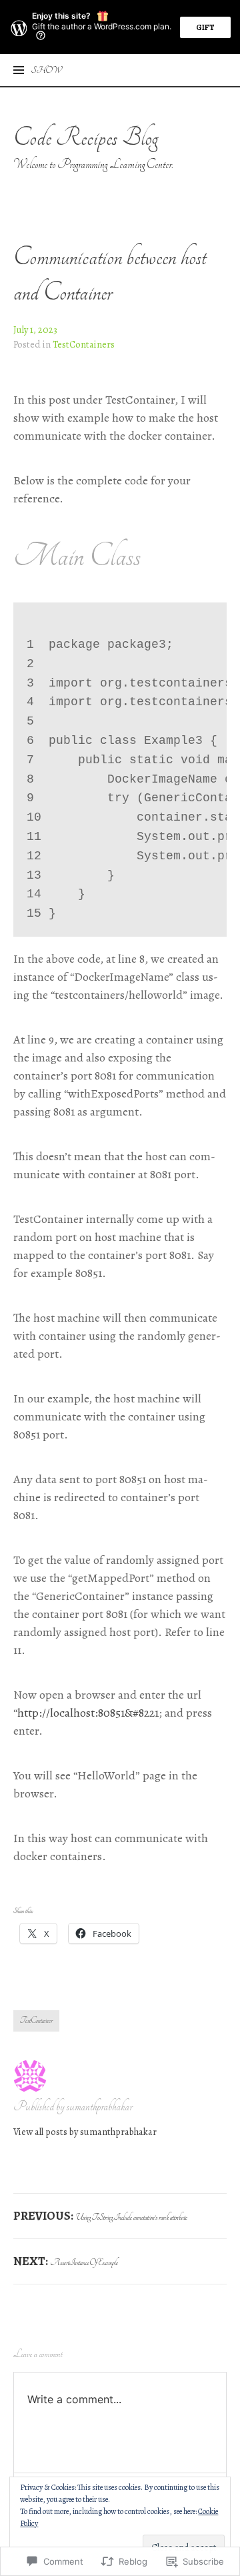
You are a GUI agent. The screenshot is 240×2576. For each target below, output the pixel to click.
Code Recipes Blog (86, 137)
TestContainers (84, 344)
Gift (205, 27)
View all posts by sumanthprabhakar (85, 2132)
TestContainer (36, 2021)
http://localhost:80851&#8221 (88, 1713)
